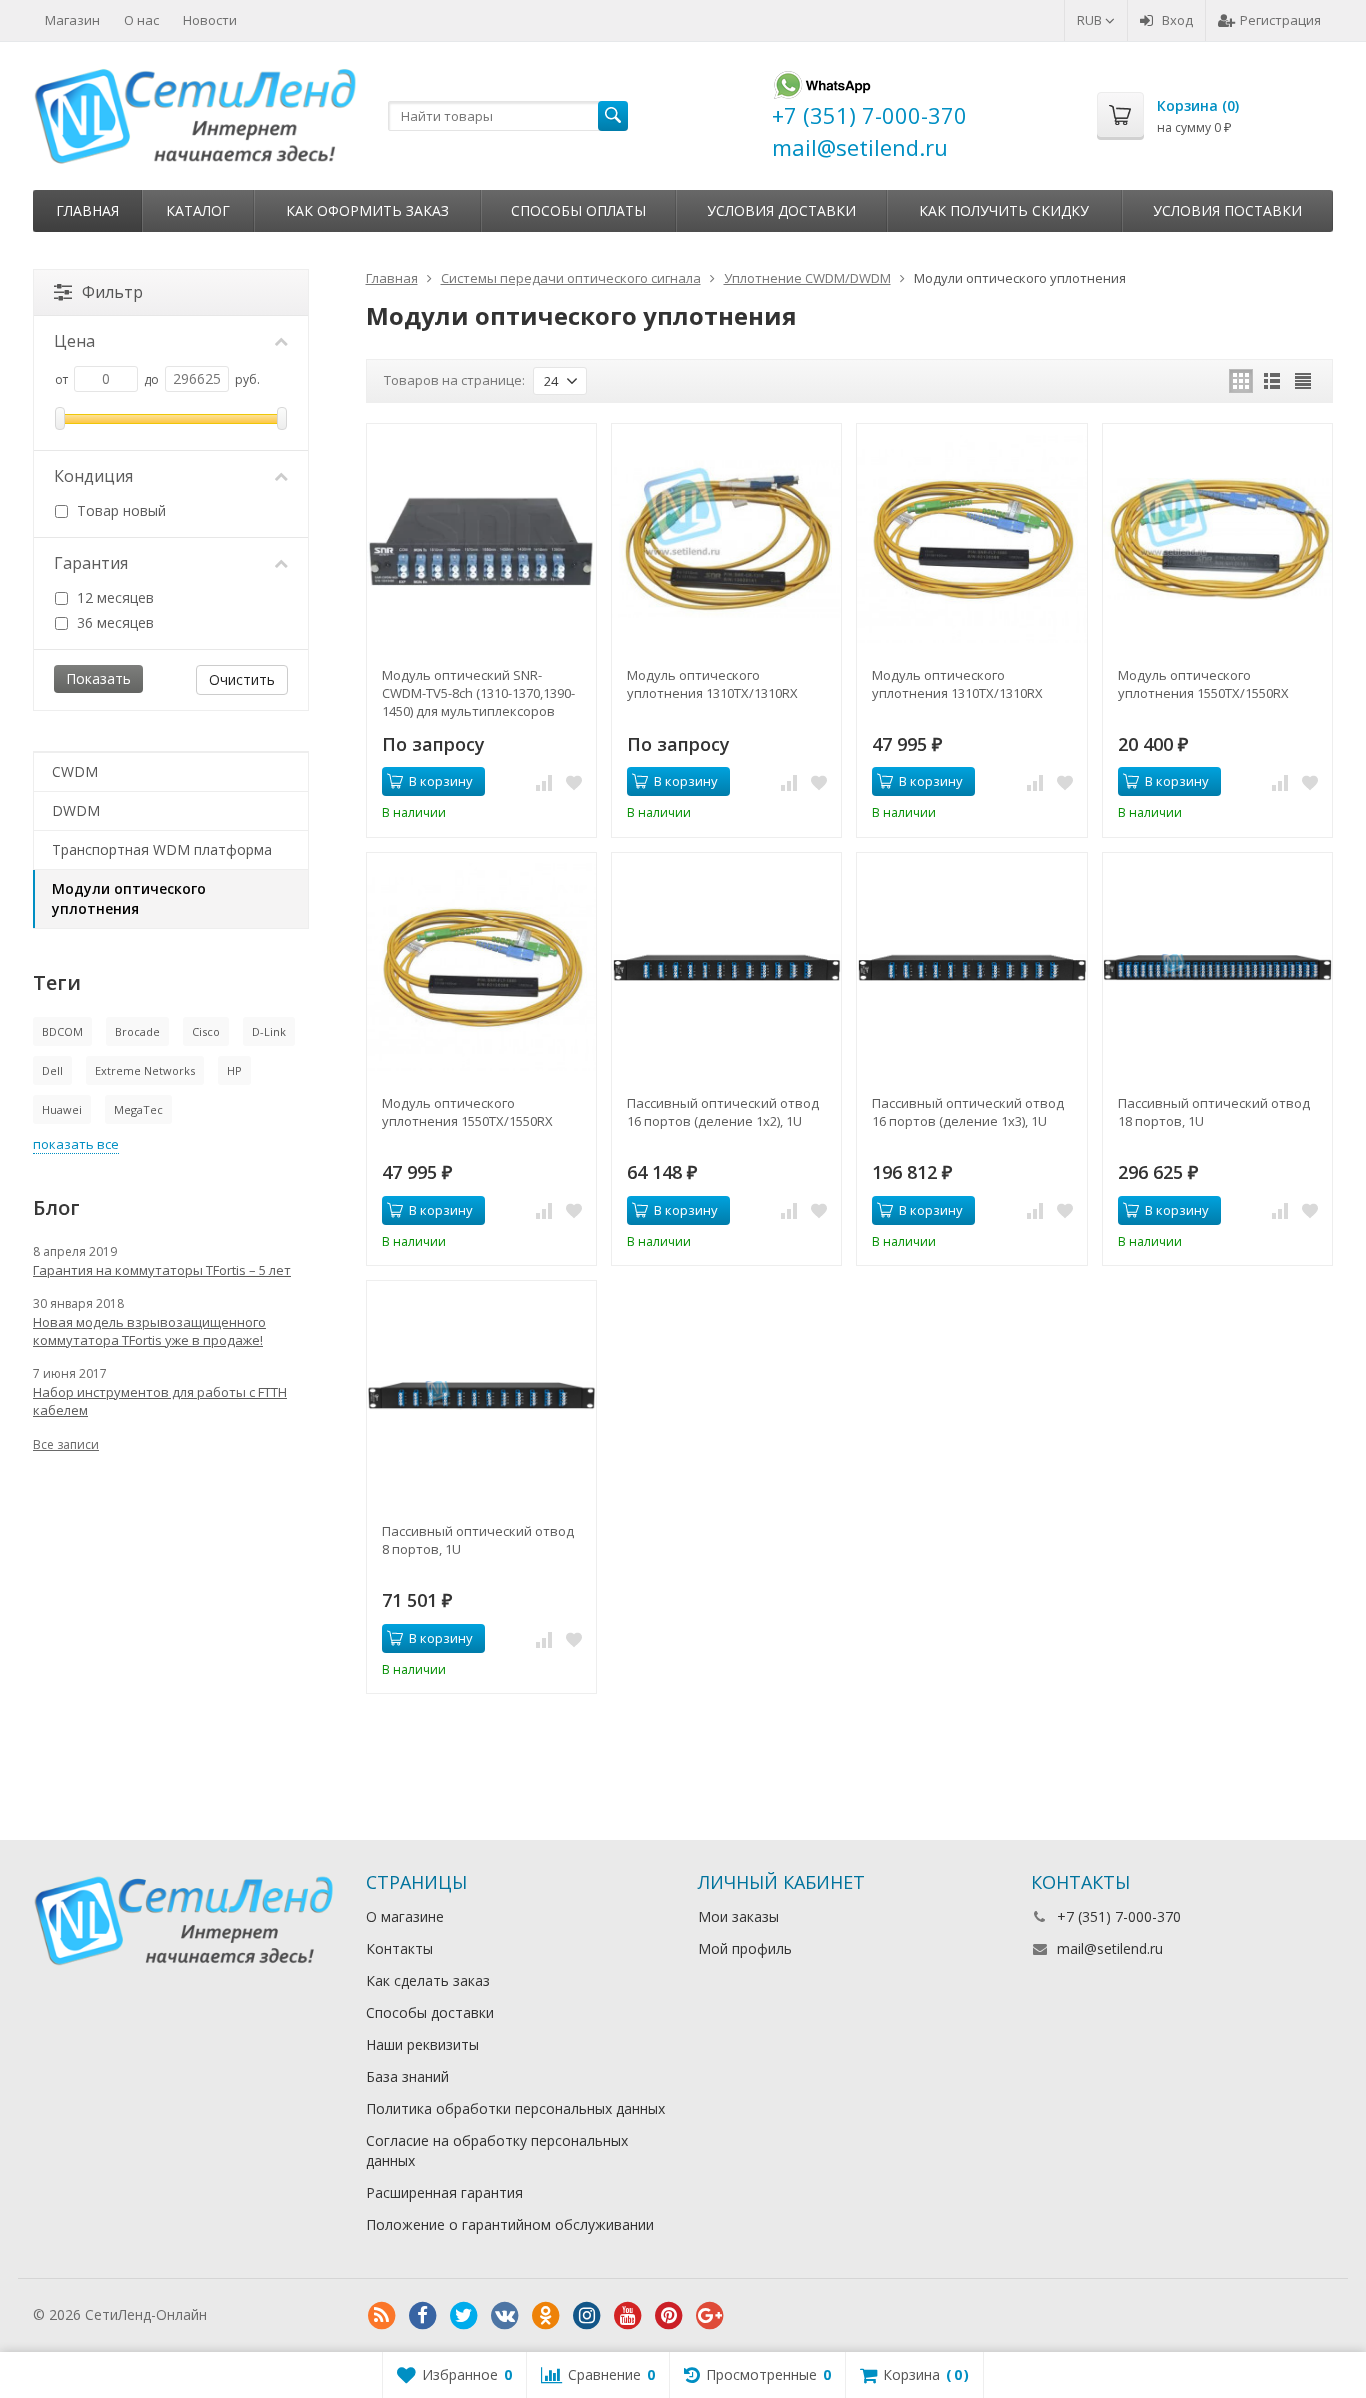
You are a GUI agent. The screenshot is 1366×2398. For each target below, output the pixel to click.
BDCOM (62, 1031)
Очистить (242, 679)
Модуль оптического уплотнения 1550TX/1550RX (1203, 684)
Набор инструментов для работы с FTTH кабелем (160, 1401)
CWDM (75, 771)
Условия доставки (781, 210)
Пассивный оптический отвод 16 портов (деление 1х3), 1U (968, 1112)
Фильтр (112, 292)
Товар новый (119, 510)
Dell (52, 1070)
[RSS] (382, 2316)
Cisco (206, 1031)
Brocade (137, 1031)
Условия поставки (1227, 210)
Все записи (66, 1444)
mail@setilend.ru (1110, 1948)
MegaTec (138, 1109)
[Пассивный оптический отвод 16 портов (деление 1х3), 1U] (971, 967)
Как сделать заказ (428, 1980)
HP (234, 1070)
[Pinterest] (669, 2316)
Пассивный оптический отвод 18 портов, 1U (1214, 1112)
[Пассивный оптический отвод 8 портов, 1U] (481, 1395)
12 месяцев (113, 597)
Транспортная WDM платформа (162, 849)
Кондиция (93, 476)
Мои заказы (738, 1916)
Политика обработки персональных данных (515, 2108)
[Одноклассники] (546, 2316)
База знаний (407, 2076)
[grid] (1241, 381)
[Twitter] (464, 2316)
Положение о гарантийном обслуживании (510, 2224)
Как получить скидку (1004, 210)
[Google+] (710, 2316)
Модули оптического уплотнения (129, 898)
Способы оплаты (578, 210)
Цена (74, 341)
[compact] (1303, 381)
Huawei (62, 1109)
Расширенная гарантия (444, 2192)
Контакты (399, 1948)
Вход (1177, 20)
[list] (1272, 381)
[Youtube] (628, 2316)
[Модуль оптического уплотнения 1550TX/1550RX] (1217, 538)
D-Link (269, 1031)
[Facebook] (423, 2316)
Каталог (198, 210)
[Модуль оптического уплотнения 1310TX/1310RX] (726, 538)
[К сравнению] (544, 782)
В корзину (441, 781)
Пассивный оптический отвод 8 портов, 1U (478, 1540)
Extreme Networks (145, 1070)
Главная (87, 210)
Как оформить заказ (367, 210)
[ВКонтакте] (505, 2316)
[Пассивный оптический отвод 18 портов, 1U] (1217, 967)
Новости (210, 20)
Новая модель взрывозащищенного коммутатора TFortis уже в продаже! (149, 1331)
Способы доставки (430, 2012)
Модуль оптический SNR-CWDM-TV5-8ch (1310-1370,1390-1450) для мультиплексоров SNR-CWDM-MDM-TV (478, 693)
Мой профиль (745, 1948)
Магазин (72, 20)
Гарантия (91, 563)
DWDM (76, 810)
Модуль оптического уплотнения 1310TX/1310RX (712, 684)
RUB (1091, 20)
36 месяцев (113, 622)
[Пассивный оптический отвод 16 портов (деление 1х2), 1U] (726, 967)
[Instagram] (587, 2316)
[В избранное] (574, 782)
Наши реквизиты (422, 2044)
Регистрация (1280, 20)
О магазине (405, 1916)
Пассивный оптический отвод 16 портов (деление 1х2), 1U (723, 1112)
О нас (141, 20)
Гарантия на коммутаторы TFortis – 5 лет (162, 1270)
